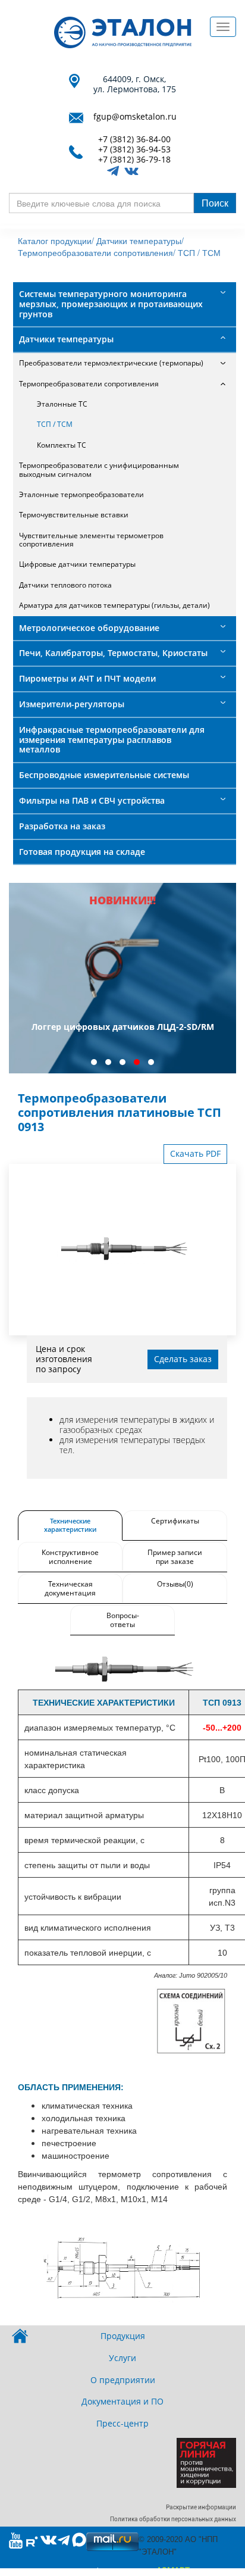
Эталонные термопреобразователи (81, 494)
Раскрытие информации (201, 2507)
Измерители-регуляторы (72, 704)
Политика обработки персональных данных (173, 2519)
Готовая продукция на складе (82, 852)
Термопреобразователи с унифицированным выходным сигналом (99, 469)
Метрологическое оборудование (89, 628)
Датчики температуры (66, 339)
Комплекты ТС (62, 445)
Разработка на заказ (62, 826)
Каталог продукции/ (56, 241)
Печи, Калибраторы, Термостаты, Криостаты (113, 653)
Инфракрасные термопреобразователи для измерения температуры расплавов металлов (112, 740)
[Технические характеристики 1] (122, 1671)
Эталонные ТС (62, 404)
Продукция (123, 2336)
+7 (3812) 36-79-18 (134, 160)
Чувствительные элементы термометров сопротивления (91, 540)
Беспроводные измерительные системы (104, 775)
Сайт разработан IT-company (123, 2571)
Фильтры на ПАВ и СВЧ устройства (92, 800)
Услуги (122, 2358)
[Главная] (123, 32)
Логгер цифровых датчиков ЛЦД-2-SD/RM (123, 1027)
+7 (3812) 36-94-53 (134, 150)
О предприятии (123, 2380)
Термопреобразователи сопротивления (89, 384)
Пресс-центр (122, 2423)
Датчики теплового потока (65, 585)
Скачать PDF (195, 1153)
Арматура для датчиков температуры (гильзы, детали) (114, 605)
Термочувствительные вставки (74, 515)
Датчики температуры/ (140, 241)
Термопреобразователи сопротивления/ (97, 252)
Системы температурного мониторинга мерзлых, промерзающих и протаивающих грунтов (111, 304)
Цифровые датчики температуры (77, 564)
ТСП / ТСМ (199, 252)
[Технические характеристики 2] (122, 2269)
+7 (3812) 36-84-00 (134, 140)
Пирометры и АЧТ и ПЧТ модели (87, 678)
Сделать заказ (183, 1359)
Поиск (215, 203)
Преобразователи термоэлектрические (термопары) (111, 363)
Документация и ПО (122, 2401)
